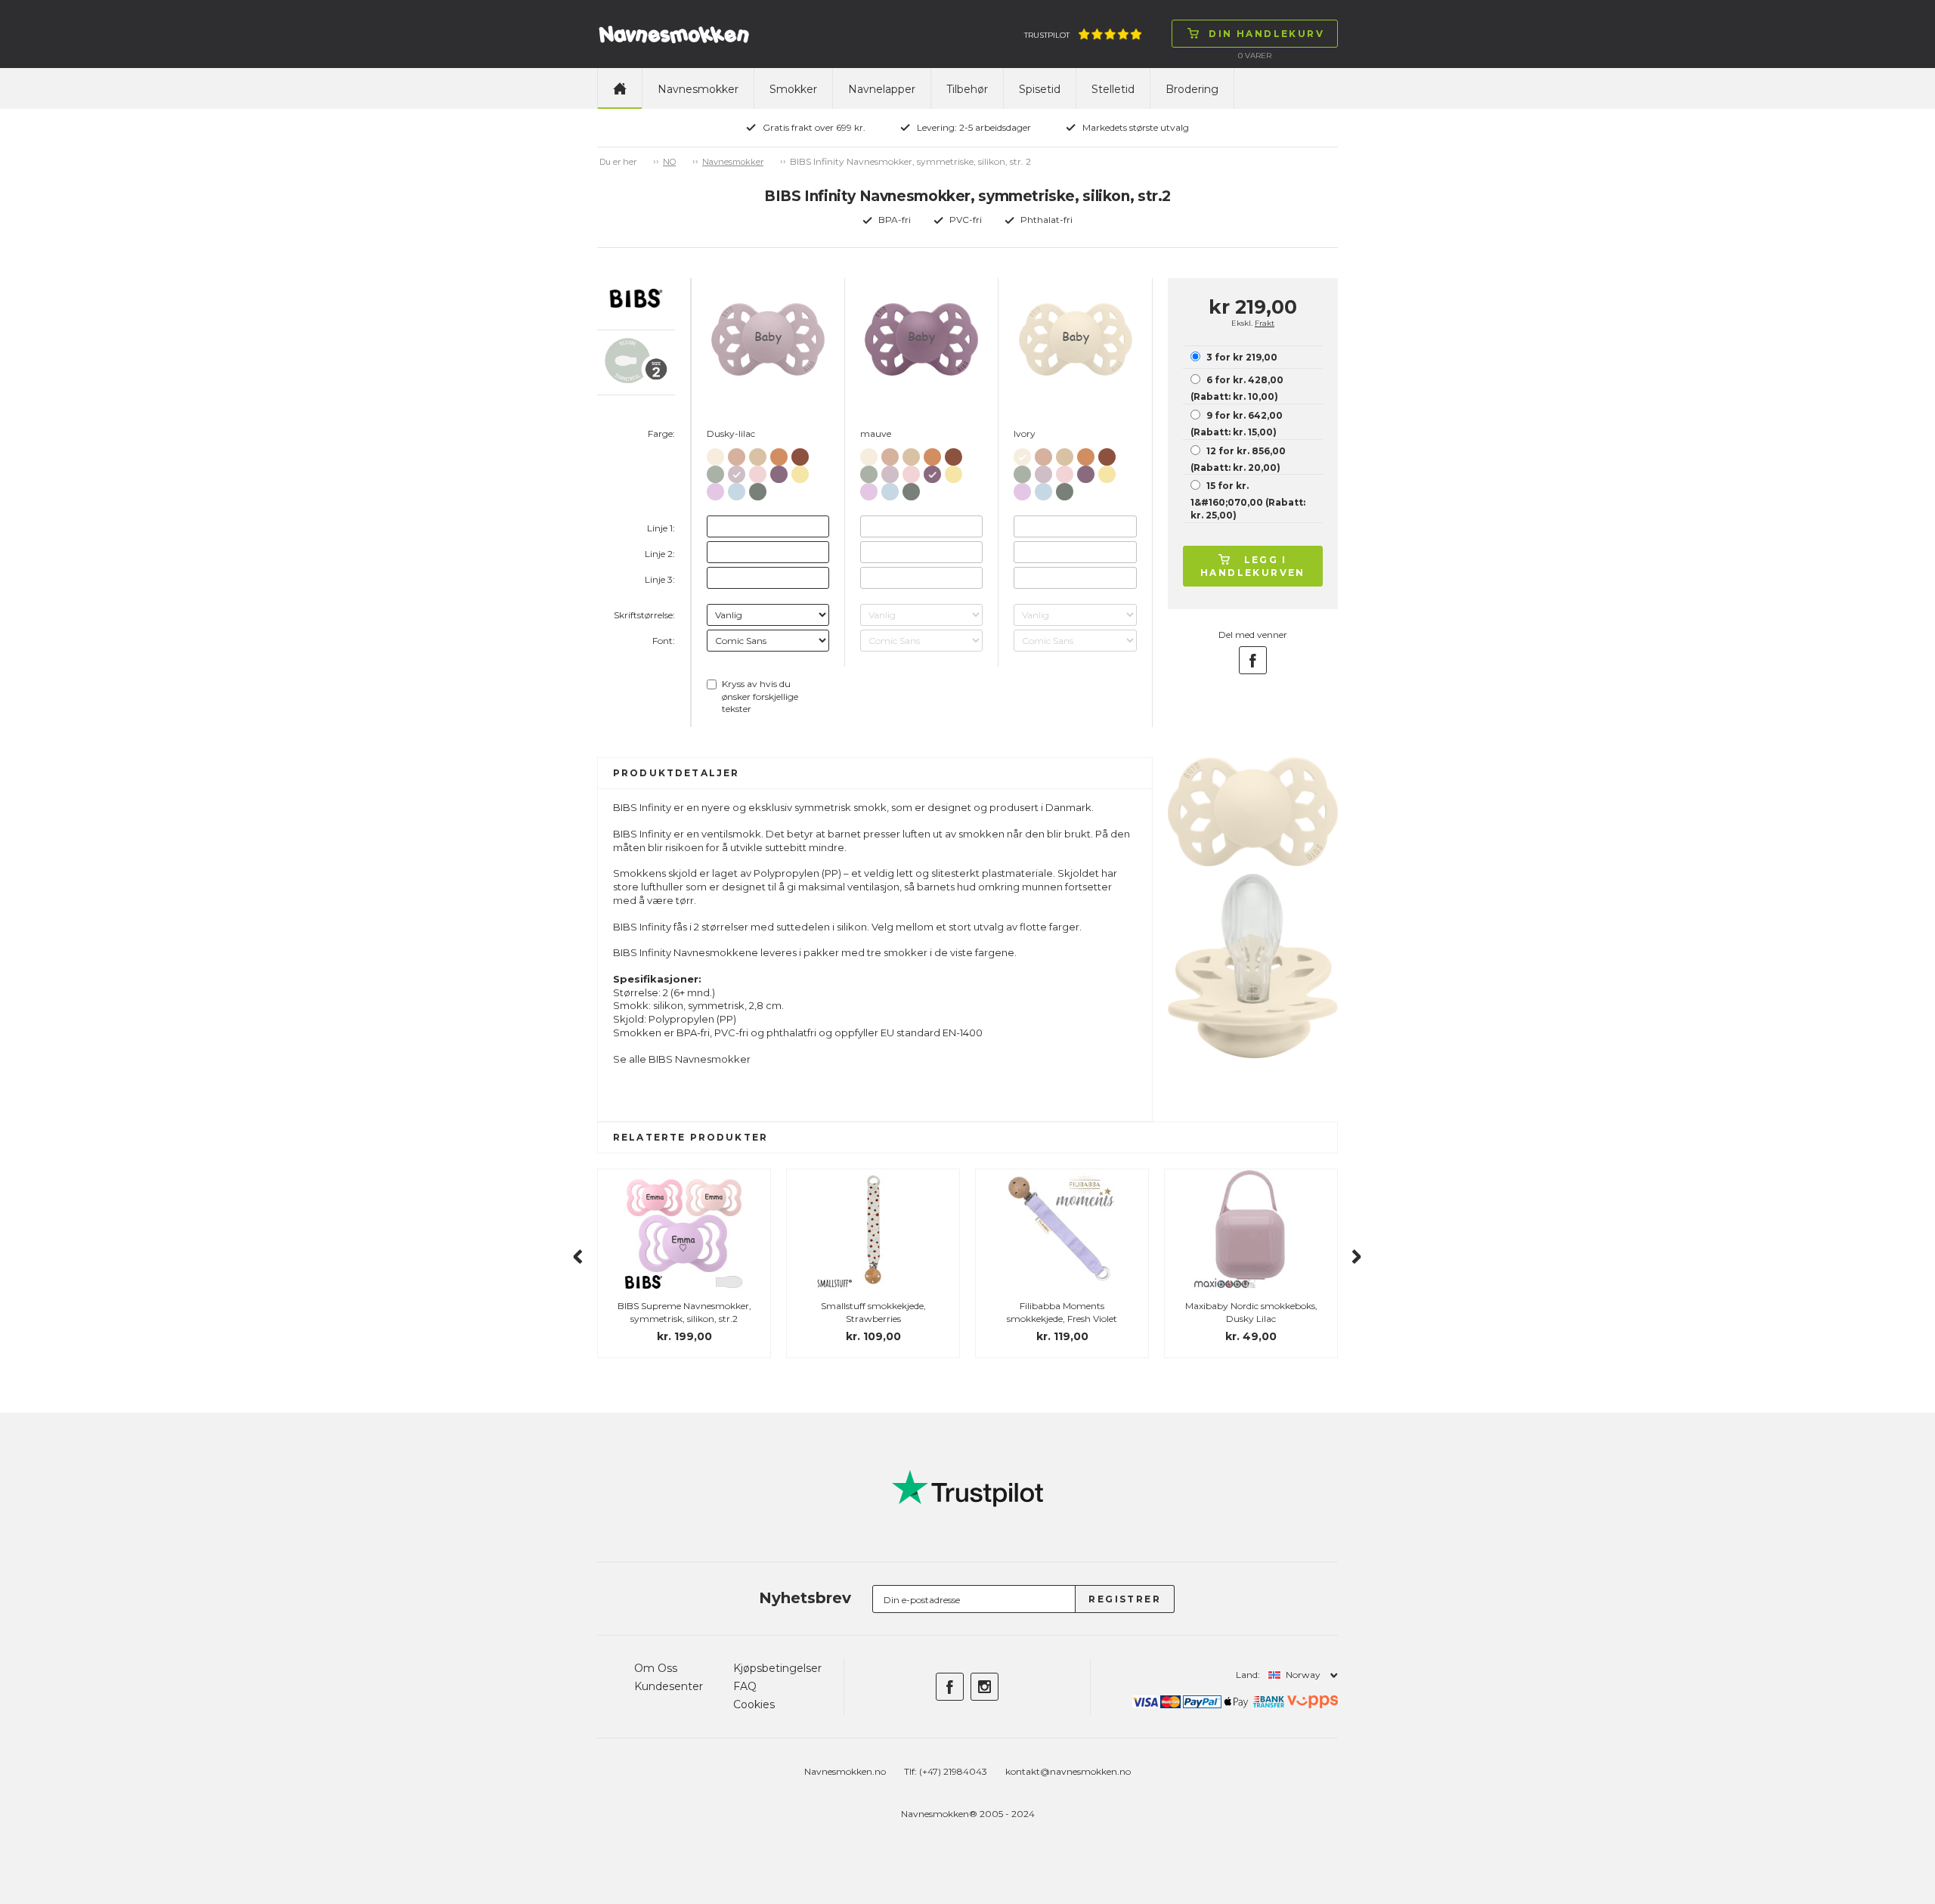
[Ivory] (715, 454)
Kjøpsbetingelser (777, 1668)
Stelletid (1113, 89)
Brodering (1192, 89)
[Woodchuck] (800, 454)
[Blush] (737, 454)
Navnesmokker (698, 89)
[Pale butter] (800, 471)
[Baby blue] (737, 489)
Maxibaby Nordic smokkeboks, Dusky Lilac (1251, 1312)
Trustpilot (1047, 35)
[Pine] (758, 489)
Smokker (793, 89)
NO (669, 162)
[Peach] (779, 454)
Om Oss (656, 1668)
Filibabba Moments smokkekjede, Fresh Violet (1062, 1312)
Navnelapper (882, 89)
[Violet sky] (715, 489)
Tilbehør (967, 89)
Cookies (754, 1704)
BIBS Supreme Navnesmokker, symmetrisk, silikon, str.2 (684, 1312)
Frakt (1265, 323)
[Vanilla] (758, 454)
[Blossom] (758, 471)
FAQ (745, 1686)
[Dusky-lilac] (737, 471)
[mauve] (779, 471)
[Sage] (715, 471)
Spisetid (1040, 89)
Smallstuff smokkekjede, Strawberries (873, 1312)
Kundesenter (669, 1686)
